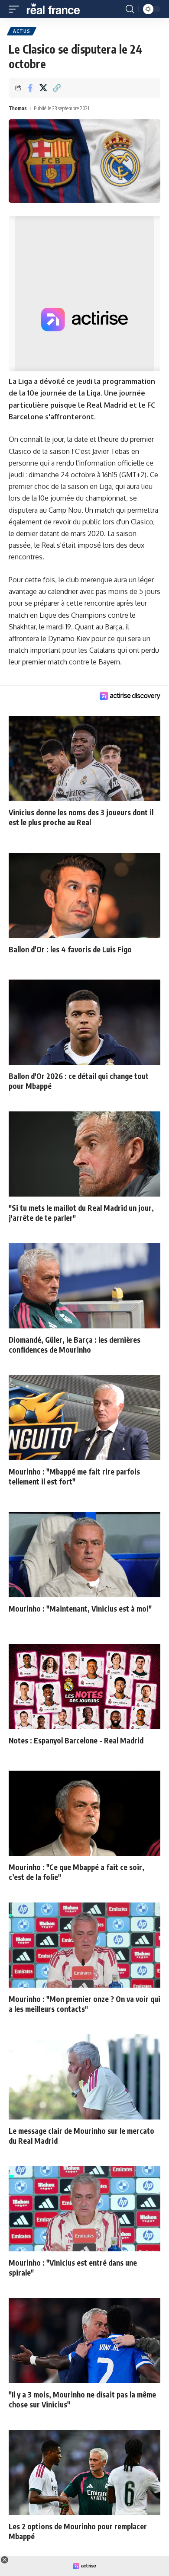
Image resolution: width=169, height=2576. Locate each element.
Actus (22, 31)
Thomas (18, 108)
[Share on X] (43, 88)
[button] (16, 9)
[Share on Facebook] (30, 88)
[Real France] (57, 9)
